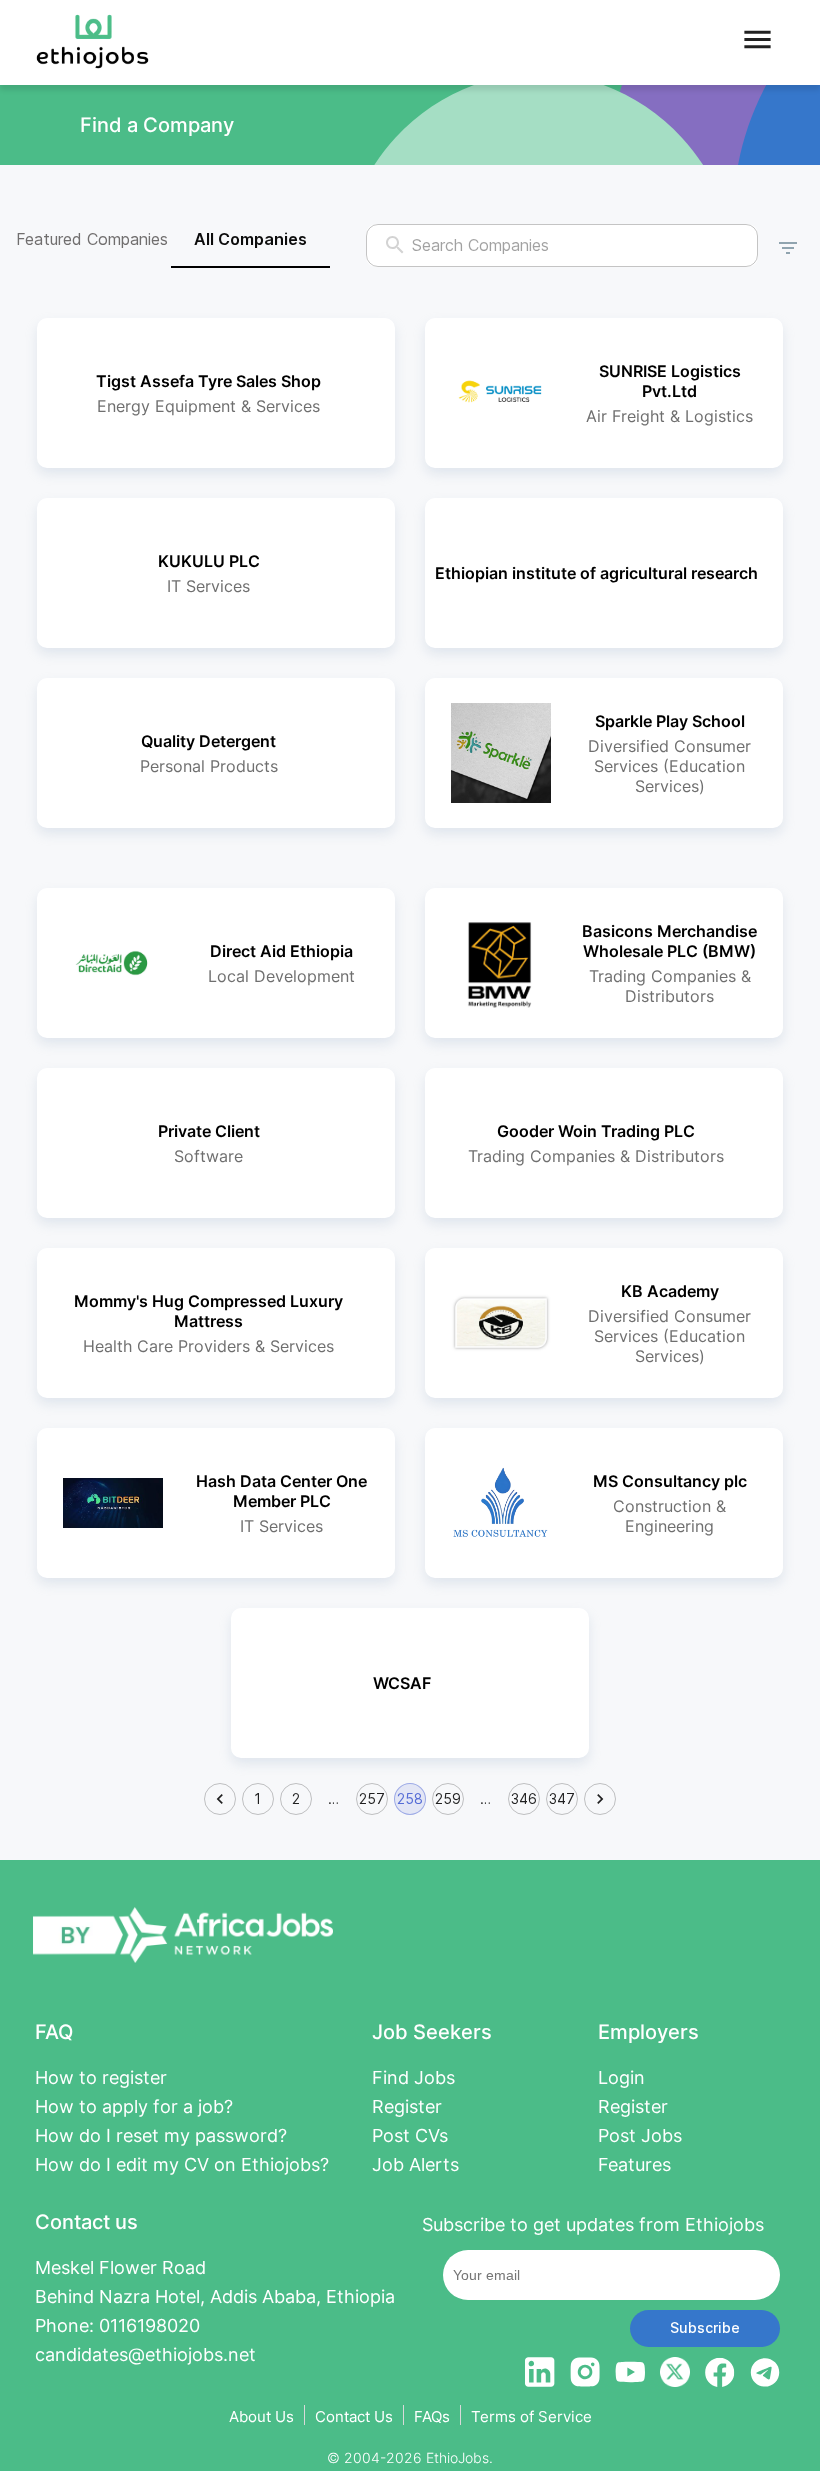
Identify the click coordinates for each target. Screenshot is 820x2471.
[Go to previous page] (220, 1799)
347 (562, 1798)
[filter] (788, 245)
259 (448, 1798)
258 (410, 1798)
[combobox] (563, 245)
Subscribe (705, 2327)
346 (524, 1798)
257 (372, 1798)
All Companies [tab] (250, 239)
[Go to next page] (600, 1799)
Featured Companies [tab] (92, 239)
